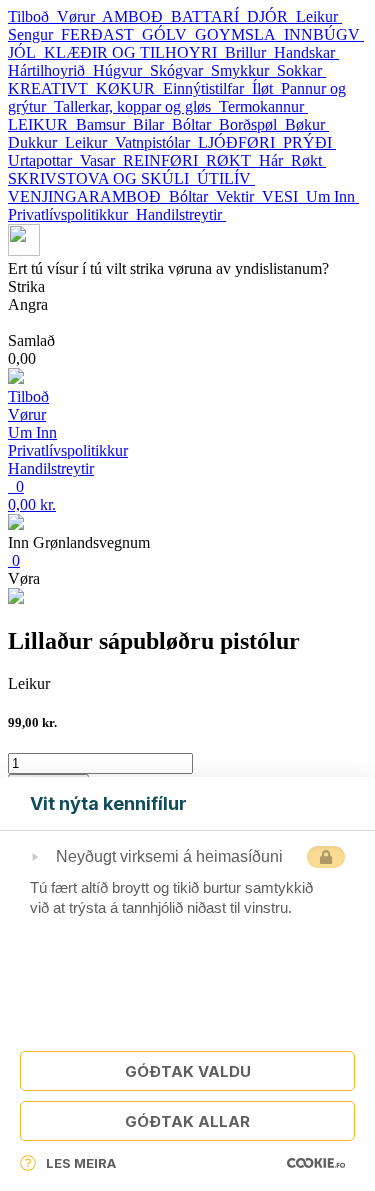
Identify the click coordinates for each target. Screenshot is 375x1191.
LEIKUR (42, 124)
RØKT (232, 160)
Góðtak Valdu (188, 1071)
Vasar (101, 160)
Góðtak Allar (187, 1121)
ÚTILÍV (226, 178)
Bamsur (104, 124)
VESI (284, 196)
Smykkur (244, 70)
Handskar (306, 52)
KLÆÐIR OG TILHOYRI (134, 52)
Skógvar (180, 70)
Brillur (249, 52)
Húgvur (121, 70)
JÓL (26, 52)
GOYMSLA (239, 34)
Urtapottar (44, 160)
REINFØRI (164, 160)
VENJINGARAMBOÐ (88, 196)
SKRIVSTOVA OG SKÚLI (102, 178)
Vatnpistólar (156, 142)
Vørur (79, 16)
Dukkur (36, 142)
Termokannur (263, 106)
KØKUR (129, 88)
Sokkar (301, 70)
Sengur (34, 34)
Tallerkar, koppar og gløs (136, 106)
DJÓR (271, 16)
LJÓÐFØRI (240, 142)
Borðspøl (252, 124)
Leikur (319, 16)
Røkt (308, 160)
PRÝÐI (309, 142)
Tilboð (32, 16)
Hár (275, 160)
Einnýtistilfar (207, 88)
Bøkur (307, 124)
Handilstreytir (181, 214)
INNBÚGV (324, 34)
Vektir (239, 196)
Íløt (266, 88)
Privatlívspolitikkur (72, 214)
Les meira (81, 1163)
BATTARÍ (209, 16)
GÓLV (168, 34)
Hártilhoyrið (50, 70)
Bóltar (195, 124)
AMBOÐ (136, 16)
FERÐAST (101, 34)
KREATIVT (52, 88)
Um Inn (332, 196)
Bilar (152, 124)
